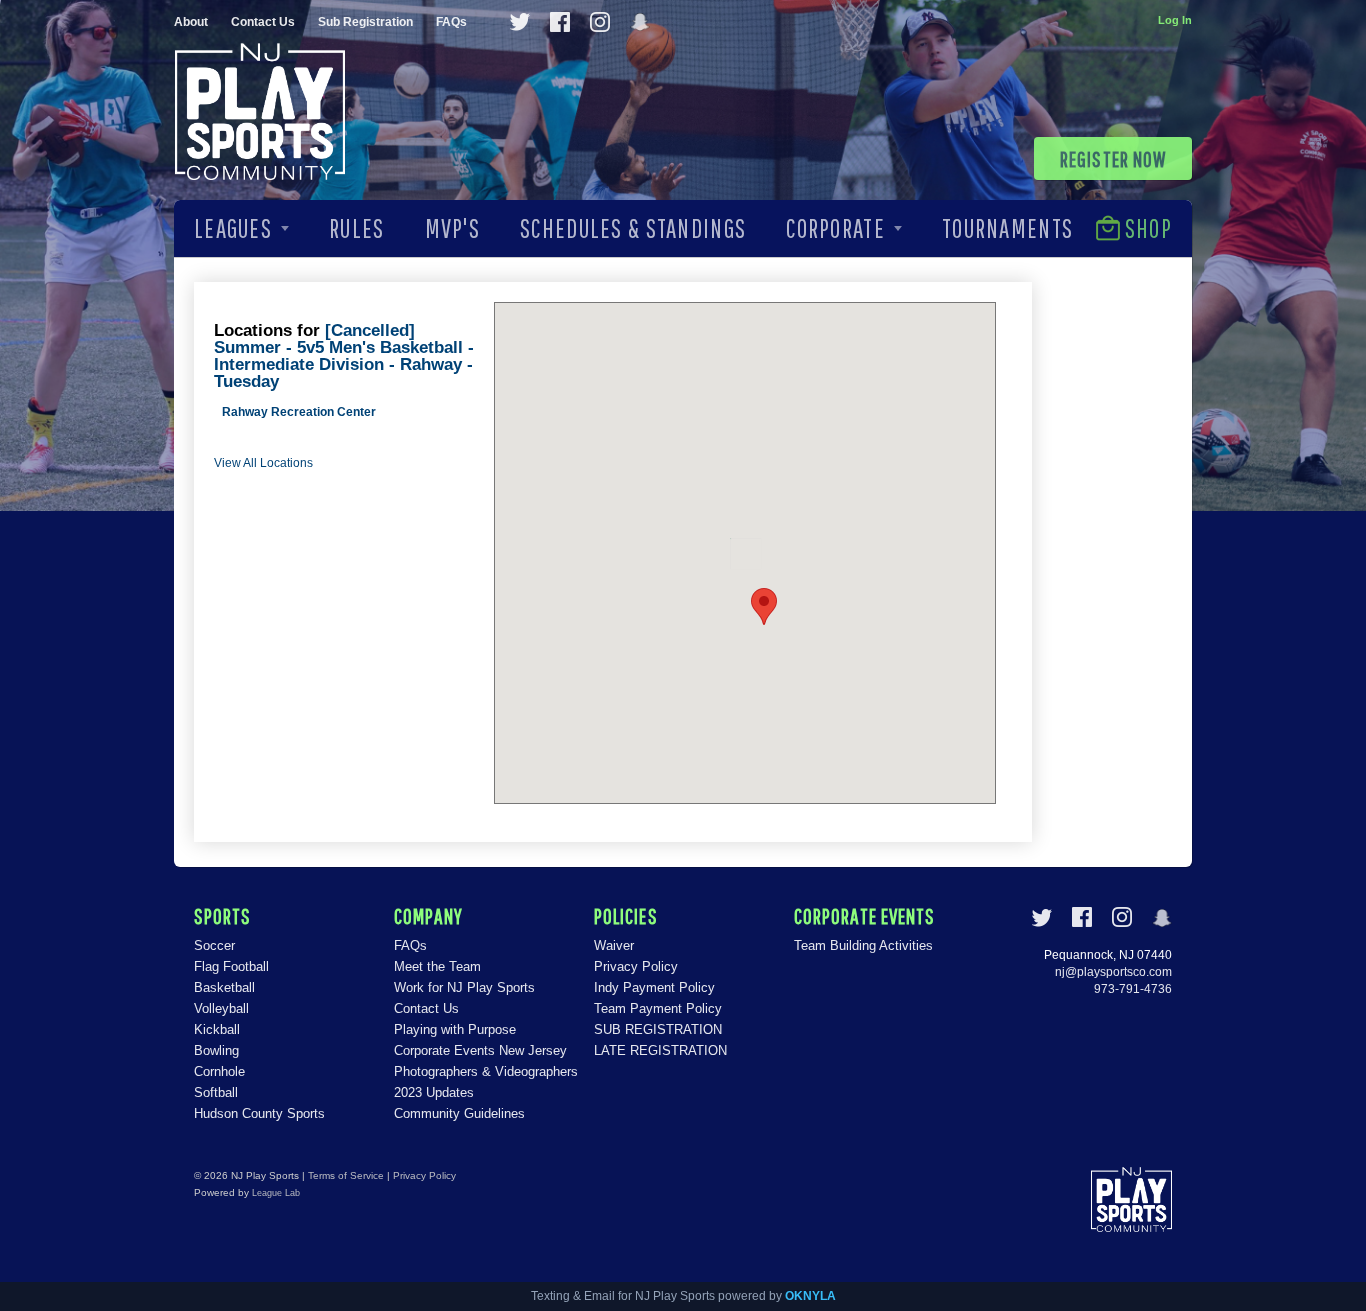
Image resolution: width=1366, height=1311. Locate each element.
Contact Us (263, 22)
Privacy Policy (636, 966)
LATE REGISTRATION (660, 1050)
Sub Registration (365, 22)
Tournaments (1007, 228)
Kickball (217, 1029)
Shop (1148, 228)
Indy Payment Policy (654, 987)
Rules (356, 228)
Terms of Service (346, 1175)
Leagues (233, 228)
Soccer (214, 945)
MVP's (452, 228)
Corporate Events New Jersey (480, 1050)
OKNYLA (810, 1296)
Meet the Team (437, 966)
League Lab (276, 1193)
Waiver (614, 945)
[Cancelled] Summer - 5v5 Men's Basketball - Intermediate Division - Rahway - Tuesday (344, 356)
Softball (216, 1092)
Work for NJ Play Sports (464, 987)
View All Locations (263, 463)
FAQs (451, 22)
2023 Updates (434, 1092)
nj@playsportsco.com (1113, 972)
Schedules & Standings (633, 228)
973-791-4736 (1133, 989)
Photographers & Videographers (486, 1071)
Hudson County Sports (259, 1113)
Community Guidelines (459, 1113)
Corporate (835, 228)
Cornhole (219, 1071)
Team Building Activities (863, 945)
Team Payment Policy (658, 1008)
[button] (764, 606)
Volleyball (221, 1008)
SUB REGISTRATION (658, 1029)
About (191, 22)
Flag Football (231, 966)
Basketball (224, 987)
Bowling (216, 1050)
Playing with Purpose (455, 1029)
